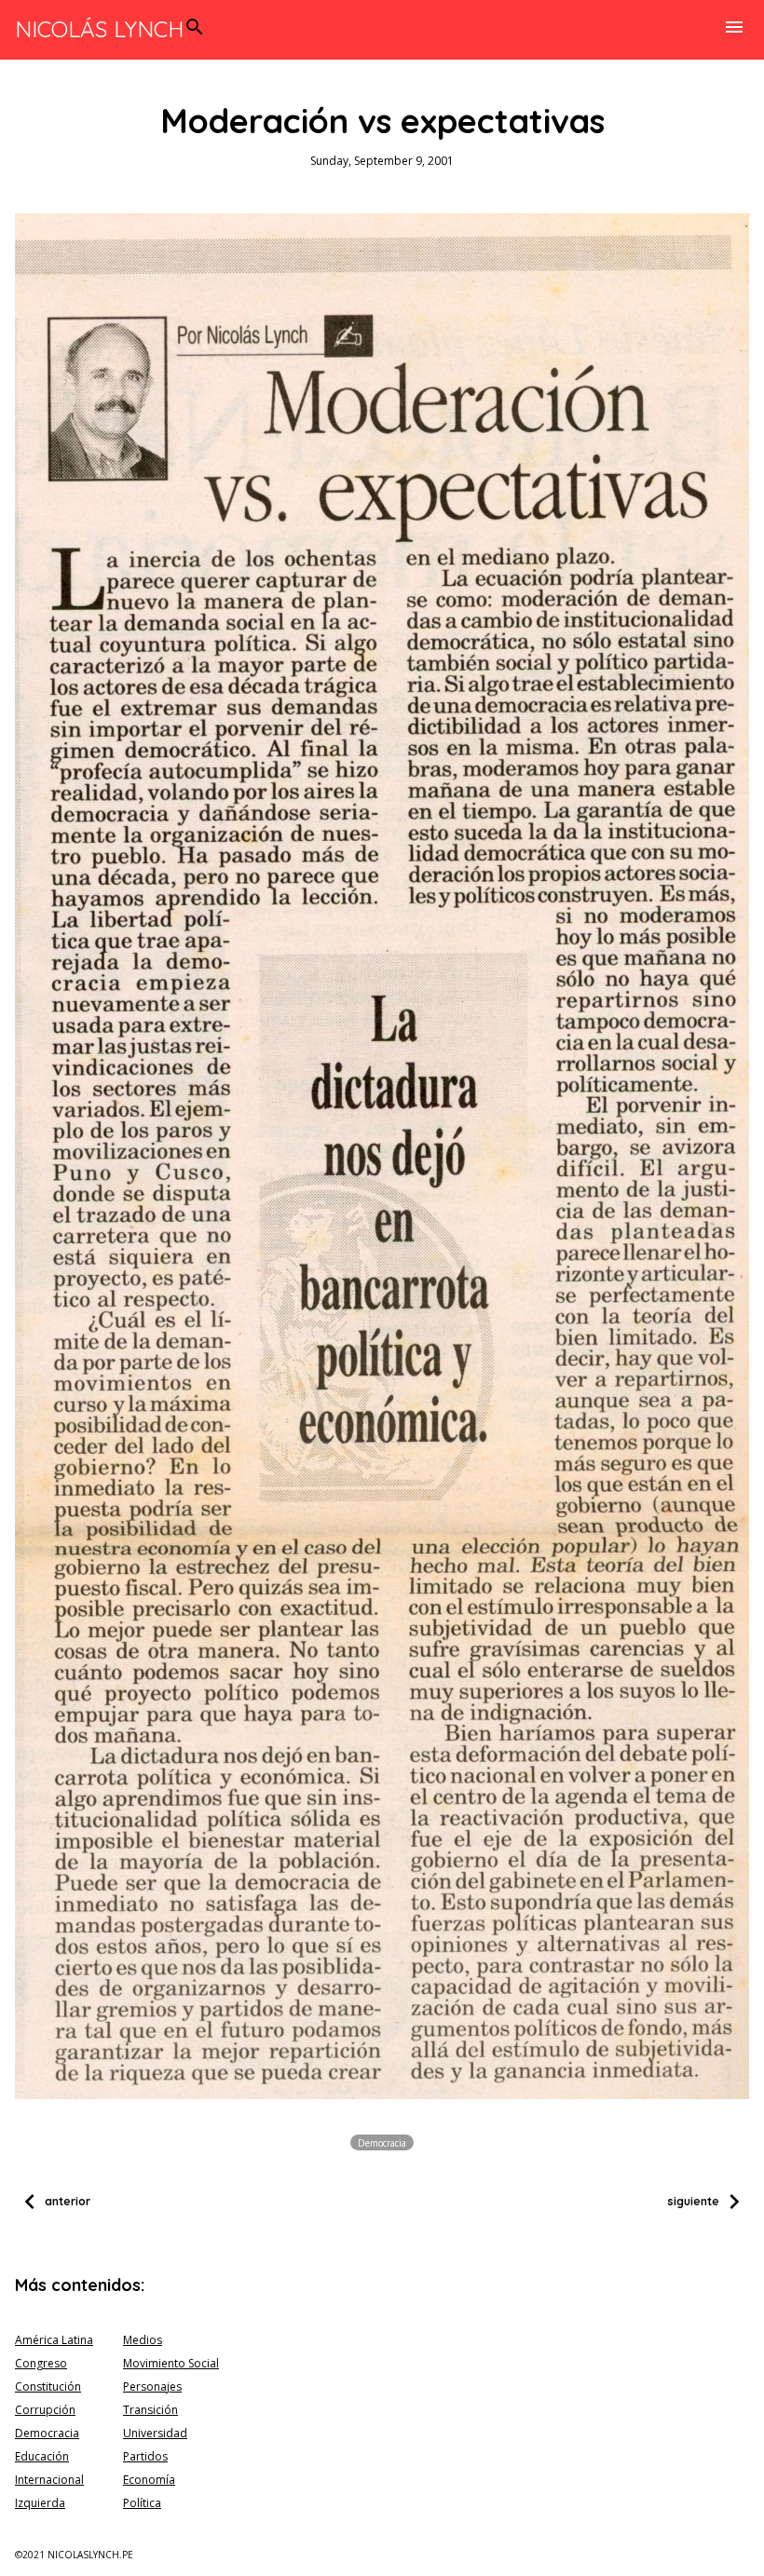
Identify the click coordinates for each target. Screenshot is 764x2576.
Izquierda (40, 2503)
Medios (143, 2340)
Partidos (145, 2456)
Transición (150, 2410)
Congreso (41, 2363)
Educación (42, 2456)
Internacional (49, 2480)
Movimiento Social (171, 2363)
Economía (149, 2480)
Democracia (382, 2143)
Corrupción (45, 2410)
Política (142, 2503)
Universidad (155, 2433)
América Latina (54, 2340)
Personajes (152, 2386)
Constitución (48, 2386)
